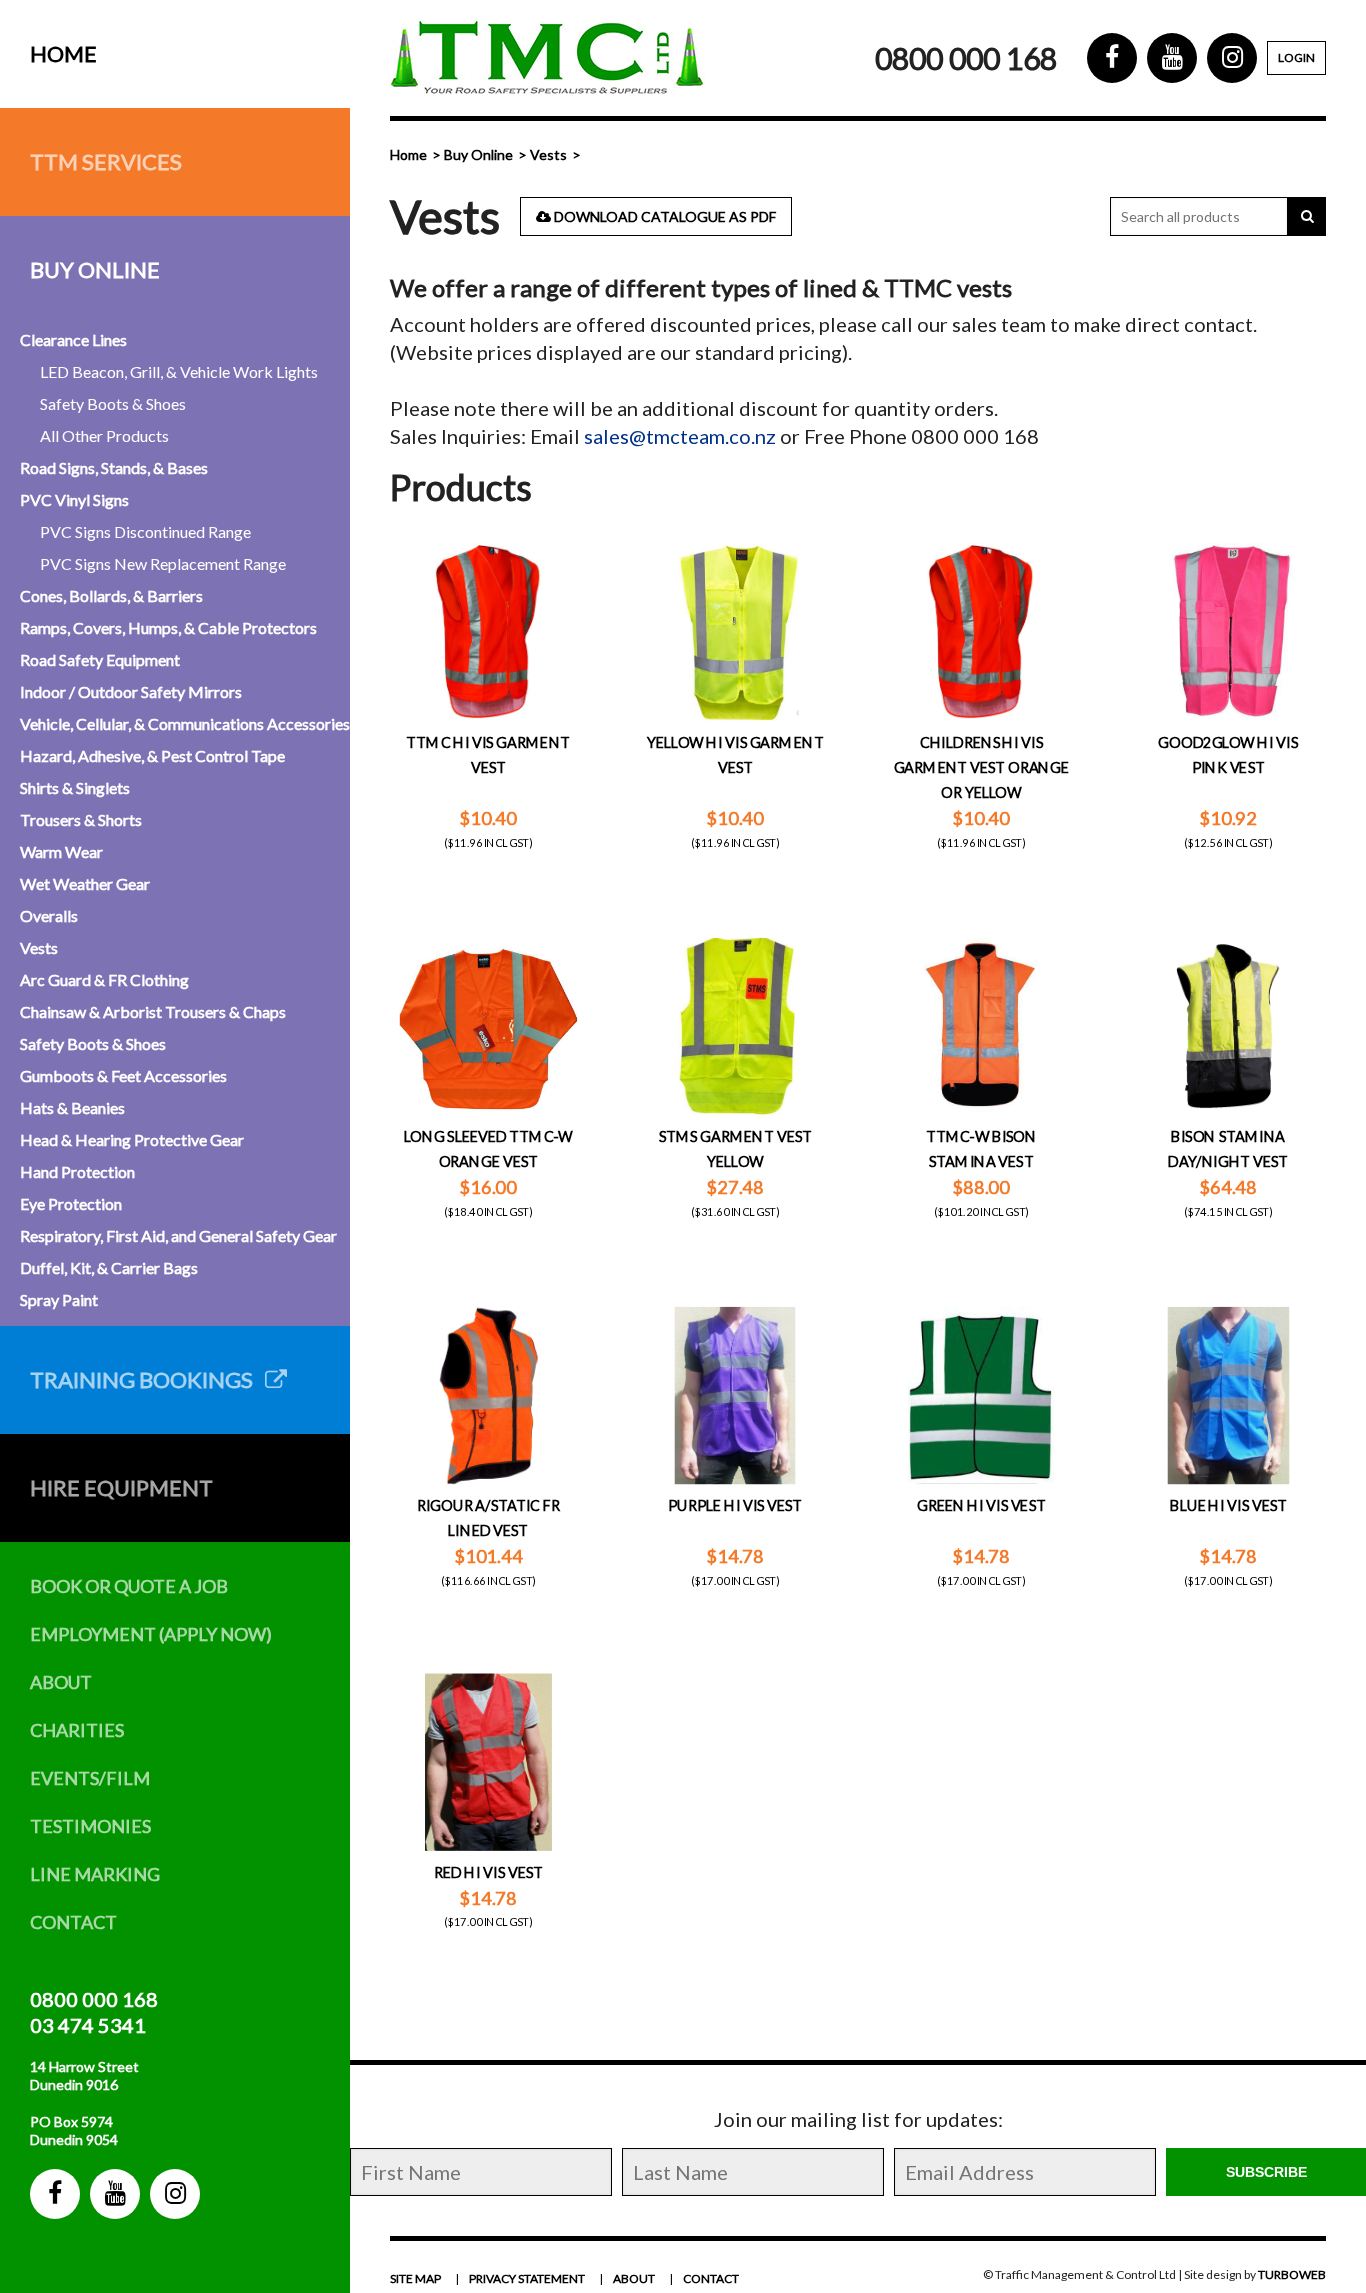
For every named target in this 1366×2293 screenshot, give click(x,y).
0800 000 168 (94, 1999)
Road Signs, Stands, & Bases (114, 467)
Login (1296, 57)
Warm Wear (61, 851)
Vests (39, 947)
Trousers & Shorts (81, 819)
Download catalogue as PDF (663, 216)
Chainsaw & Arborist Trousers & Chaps (153, 1011)
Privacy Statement (527, 2278)
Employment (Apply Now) (151, 1634)
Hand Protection (77, 1171)
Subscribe (1266, 2172)
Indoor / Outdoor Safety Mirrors (131, 691)
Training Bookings (147, 1379)
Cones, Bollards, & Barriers (111, 595)
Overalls (49, 915)
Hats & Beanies (72, 1107)
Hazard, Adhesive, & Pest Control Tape (152, 755)
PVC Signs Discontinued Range (145, 531)
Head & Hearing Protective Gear (132, 1139)
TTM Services (106, 161)
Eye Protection (71, 1203)
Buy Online (95, 269)
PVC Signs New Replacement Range (163, 563)
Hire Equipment (121, 1487)
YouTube (115, 2194)
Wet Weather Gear (85, 883)
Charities (77, 1730)
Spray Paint (59, 1299)
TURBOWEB (1292, 2274)
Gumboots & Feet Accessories (123, 1075)
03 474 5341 (88, 2025)
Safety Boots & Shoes (113, 403)
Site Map (415, 2278)
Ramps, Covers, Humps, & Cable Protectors (168, 627)
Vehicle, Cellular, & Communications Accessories (185, 723)
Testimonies (90, 1826)
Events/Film (90, 1778)
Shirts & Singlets (75, 787)
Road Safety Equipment (100, 659)
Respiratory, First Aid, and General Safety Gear (178, 1235)
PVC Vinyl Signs (74, 499)
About (61, 1682)
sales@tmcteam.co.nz (680, 436)
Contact (73, 1922)
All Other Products (104, 435)
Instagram (175, 2194)
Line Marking (95, 1874)
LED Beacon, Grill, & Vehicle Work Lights (179, 371)
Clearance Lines (73, 339)
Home (63, 53)
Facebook (55, 2194)
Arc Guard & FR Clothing (104, 979)
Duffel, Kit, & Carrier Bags (109, 1267)
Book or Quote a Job (129, 1586)
